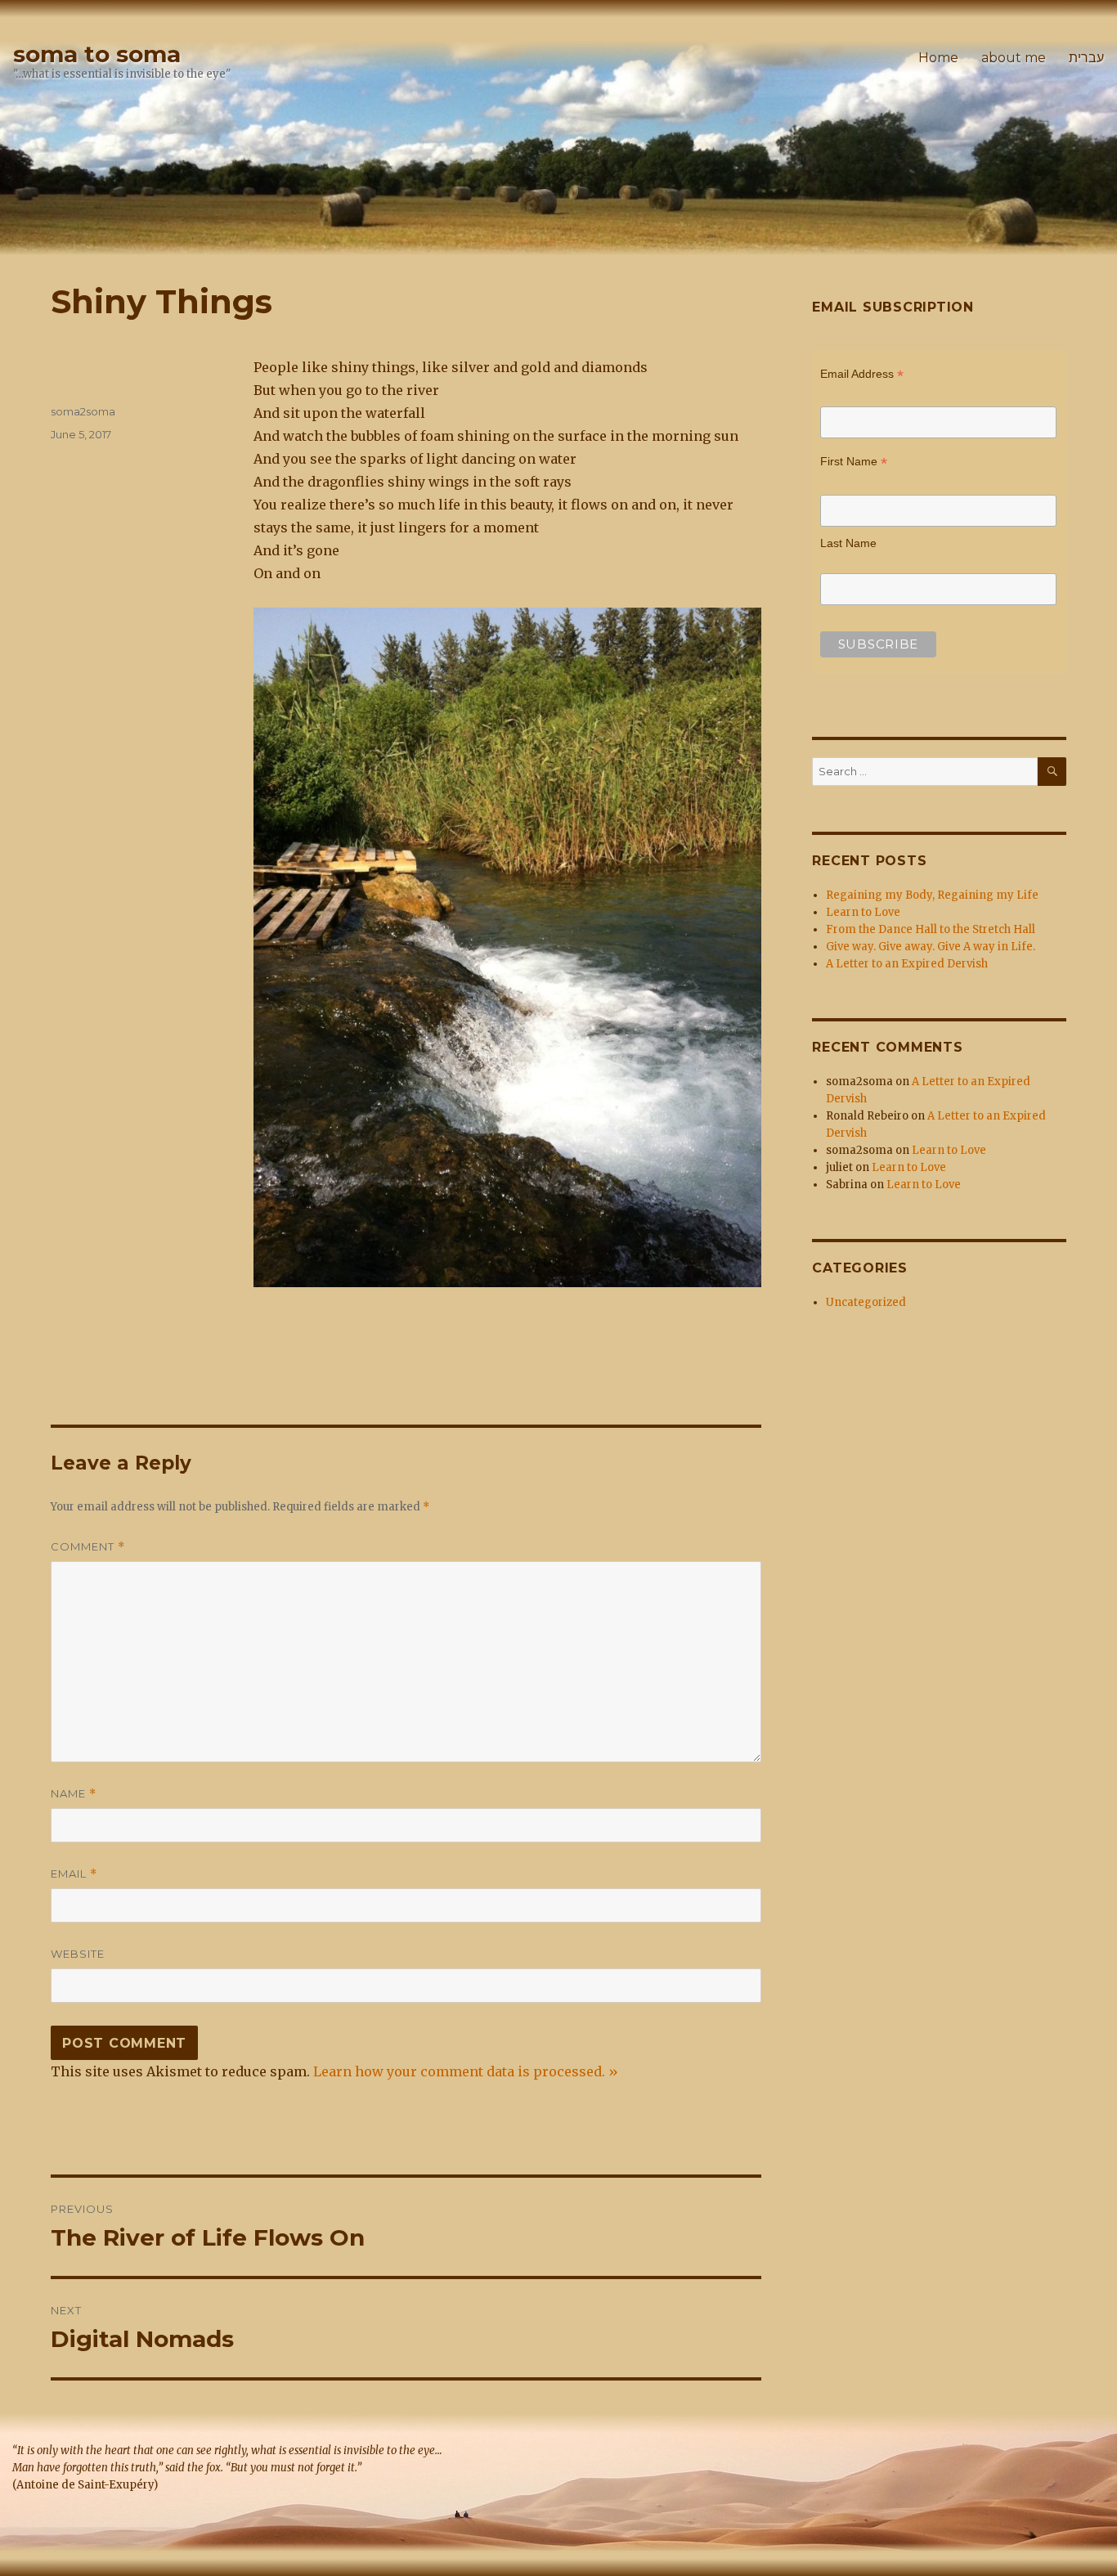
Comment (88, 1547)
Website (78, 1954)
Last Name (848, 543)
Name (74, 1794)
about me (1014, 58)
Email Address (862, 376)
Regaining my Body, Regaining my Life (932, 895)
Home (938, 58)
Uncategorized (866, 1302)
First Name (854, 463)
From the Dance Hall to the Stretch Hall (931, 929)
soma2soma (83, 411)
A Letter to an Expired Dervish (907, 964)
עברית (1086, 58)
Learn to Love (863, 912)
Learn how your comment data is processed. (459, 2071)
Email (74, 1874)
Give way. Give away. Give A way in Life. (931, 947)
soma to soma (97, 54)
